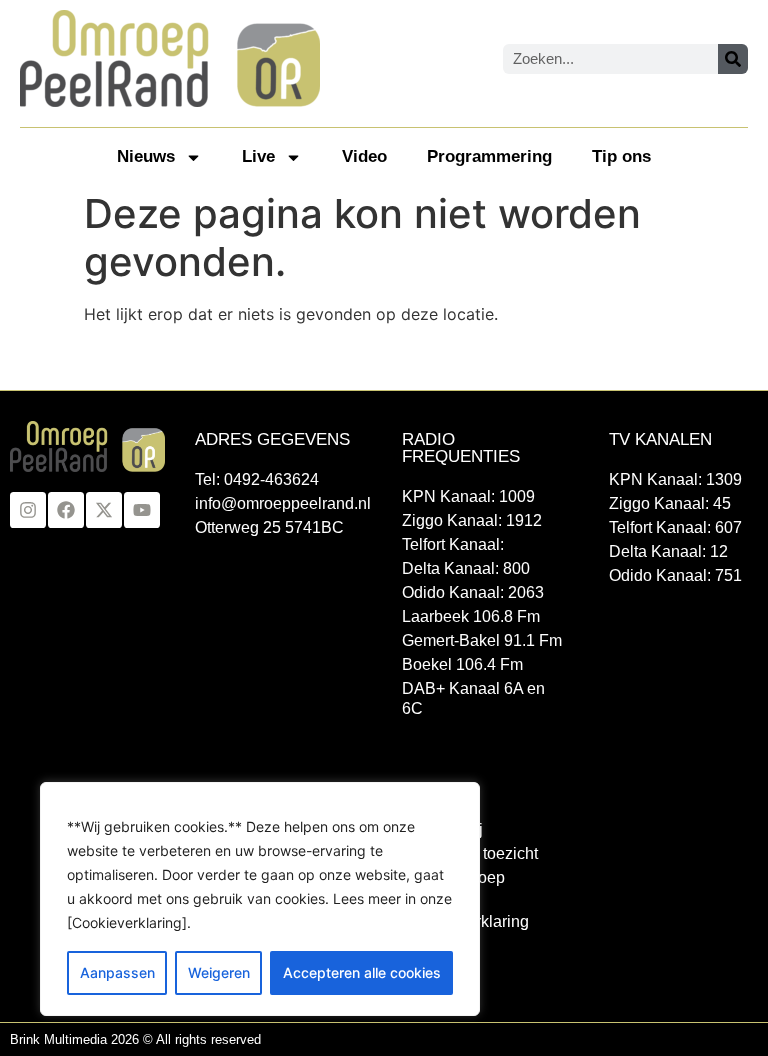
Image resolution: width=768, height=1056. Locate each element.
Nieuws (146, 156)
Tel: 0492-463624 (257, 479)
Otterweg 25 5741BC (269, 527)
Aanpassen (117, 972)
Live (258, 156)
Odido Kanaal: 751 (675, 575)
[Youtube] (142, 510)
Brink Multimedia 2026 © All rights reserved (135, 1039)
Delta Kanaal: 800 (466, 568)
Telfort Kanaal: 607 (675, 527)
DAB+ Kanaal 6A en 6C (473, 698)
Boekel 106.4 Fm (462, 664)
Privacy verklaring (465, 921)
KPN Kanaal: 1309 (675, 479)
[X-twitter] (104, 510)
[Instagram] (28, 510)
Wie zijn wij (442, 829)
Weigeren (219, 972)
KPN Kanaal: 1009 (468, 496)
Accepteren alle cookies (362, 972)
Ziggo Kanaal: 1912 (472, 520)
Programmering (489, 156)
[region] (260, 899)
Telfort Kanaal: (453, 544)
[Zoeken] (733, 59)
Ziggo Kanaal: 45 (670, 503)
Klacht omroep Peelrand (453, 887)
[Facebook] (66, 510)
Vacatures (437, 945)
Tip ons (621, 156)
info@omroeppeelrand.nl (278, 503)
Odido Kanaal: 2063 (473, 592)
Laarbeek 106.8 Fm (471, 616)
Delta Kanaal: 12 (668, 551)
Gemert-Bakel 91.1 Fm (482, 640)
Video (364, 156)
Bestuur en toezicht (470, 853)
